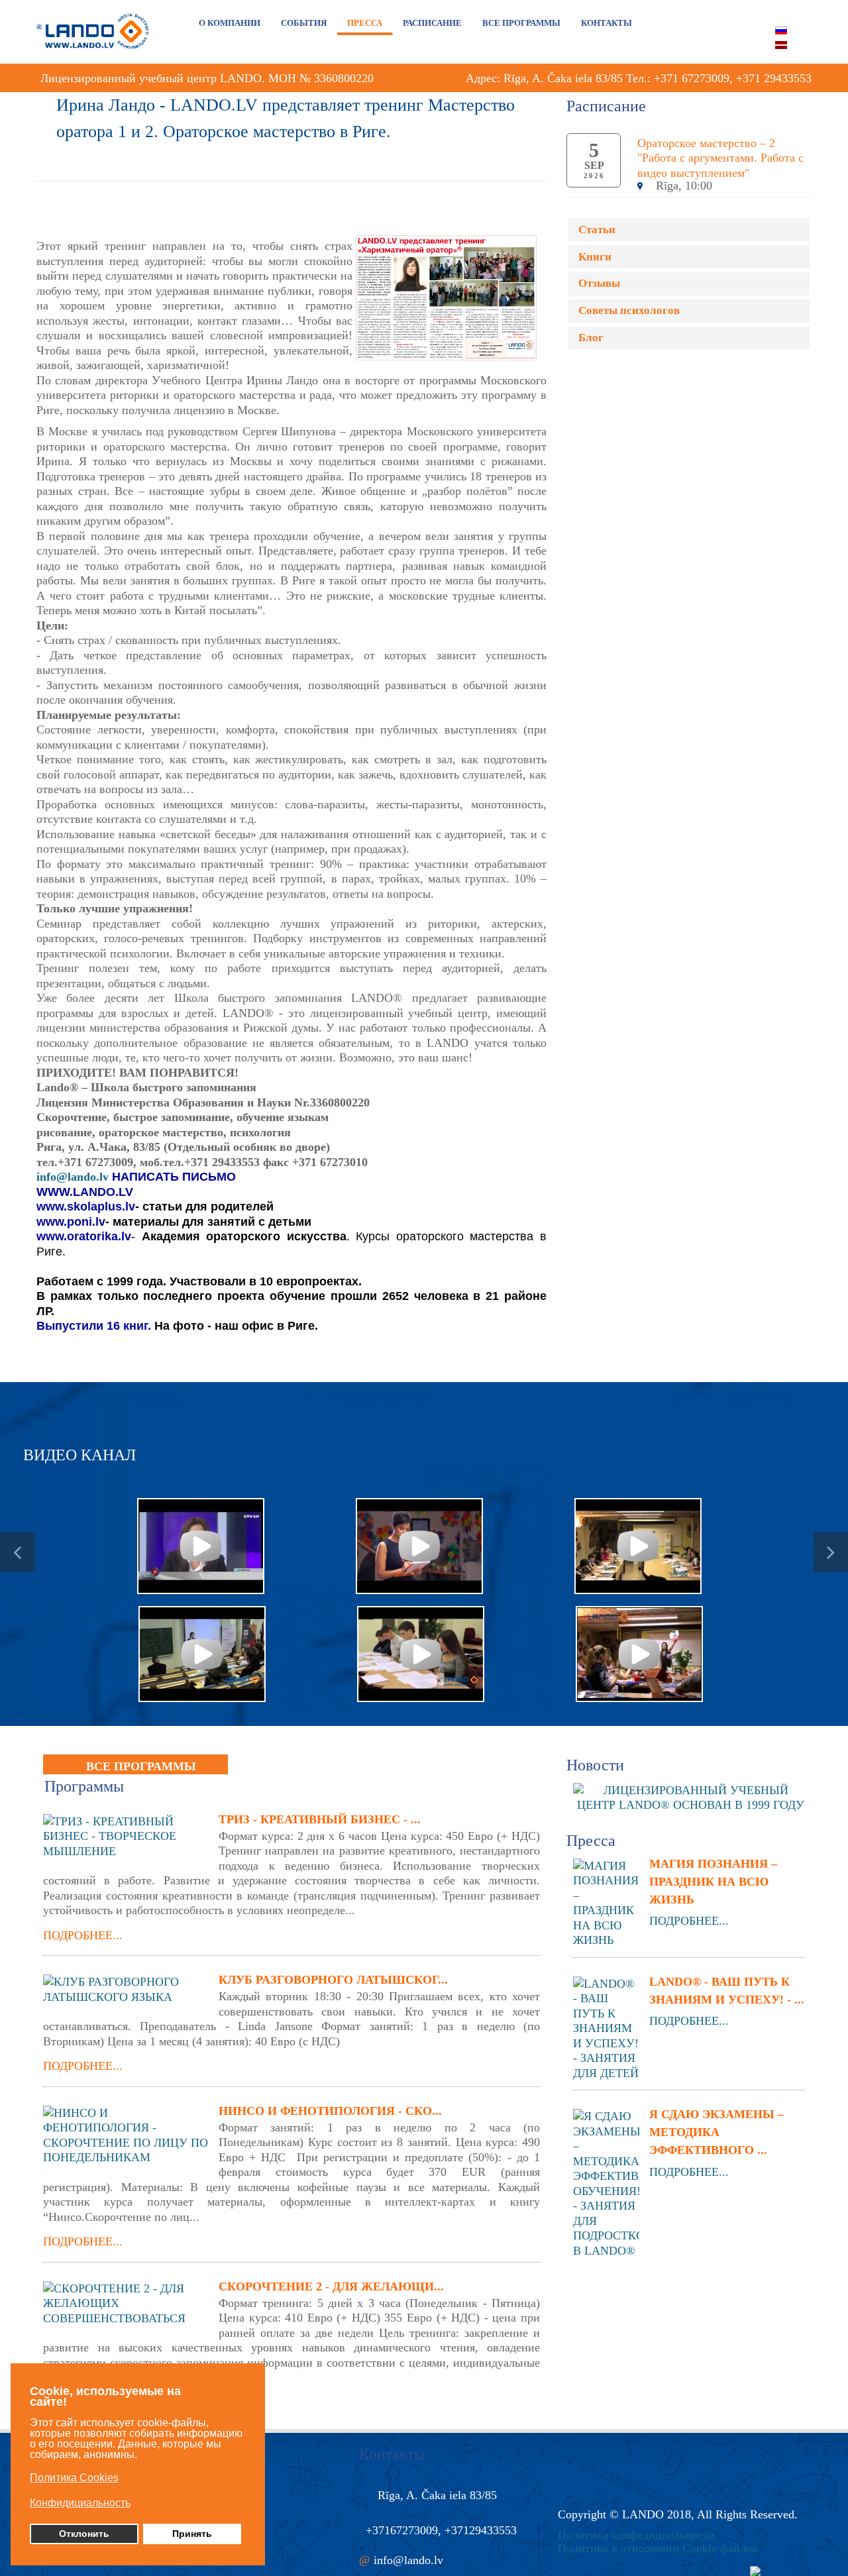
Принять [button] (192, 2534)
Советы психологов (629, 310)
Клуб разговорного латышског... (333, 1980)
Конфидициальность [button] (80, 2503)
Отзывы (599, 283)
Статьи (597, 230)
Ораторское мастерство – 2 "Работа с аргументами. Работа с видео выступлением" (720, 158)
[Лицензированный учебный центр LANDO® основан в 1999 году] (696, 1796)
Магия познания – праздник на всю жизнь (713, 1882)
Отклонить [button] (84, 2534)
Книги (595, 257)
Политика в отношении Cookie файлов (658, 2548)
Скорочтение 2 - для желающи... (331, 2286)
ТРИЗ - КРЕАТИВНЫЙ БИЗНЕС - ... (320, 1819)
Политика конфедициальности (636, 2535)
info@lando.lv (73, 1177)
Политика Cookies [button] (74, 2478)
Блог (591, 338)
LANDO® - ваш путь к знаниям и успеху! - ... (727, 1991)
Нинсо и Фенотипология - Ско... (330, 2111)
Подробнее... (83, 1935)
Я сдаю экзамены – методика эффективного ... (716, 2132)
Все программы (141, 1766)
